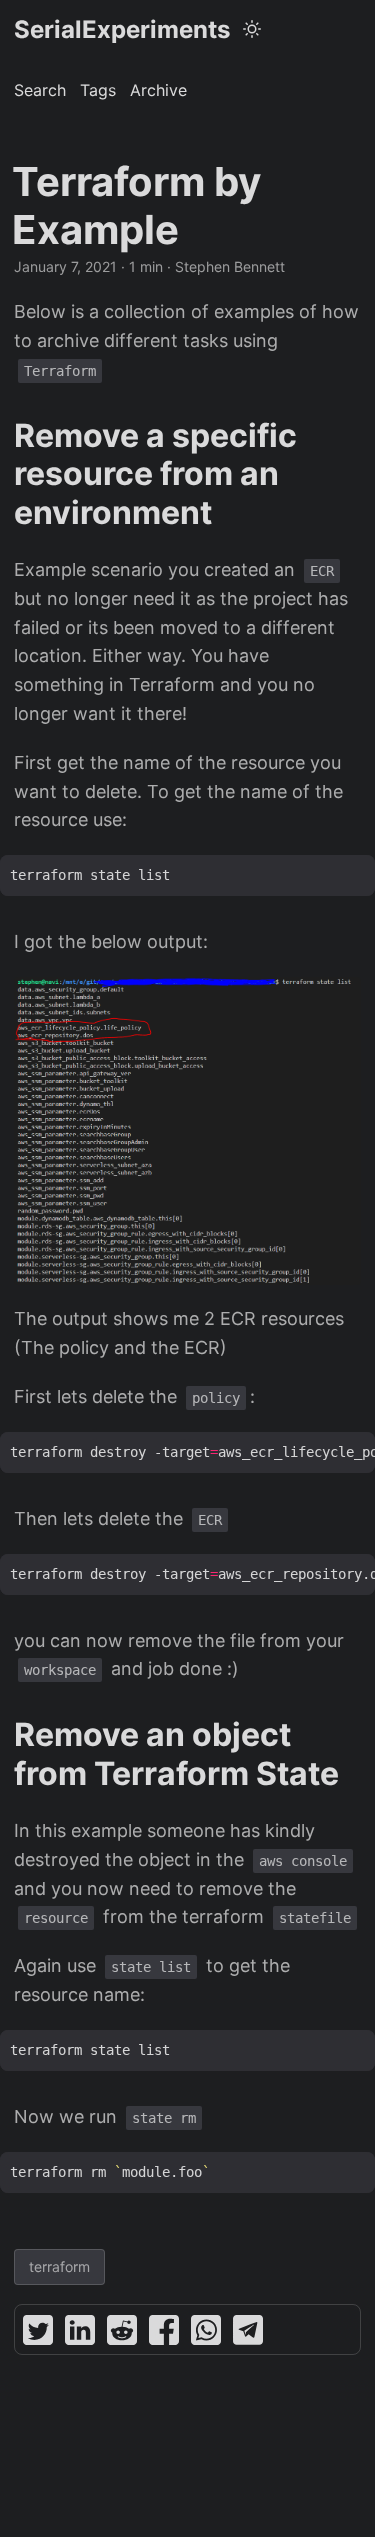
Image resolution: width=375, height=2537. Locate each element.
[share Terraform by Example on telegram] (248, 2334)
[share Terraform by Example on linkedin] (80, 2334)
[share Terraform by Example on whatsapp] (206, 2334)
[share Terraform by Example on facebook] (164, 2334)
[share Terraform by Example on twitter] (38, 2334)
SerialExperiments (122, 29)
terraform (59, 2266)
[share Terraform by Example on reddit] (122, 2334)
